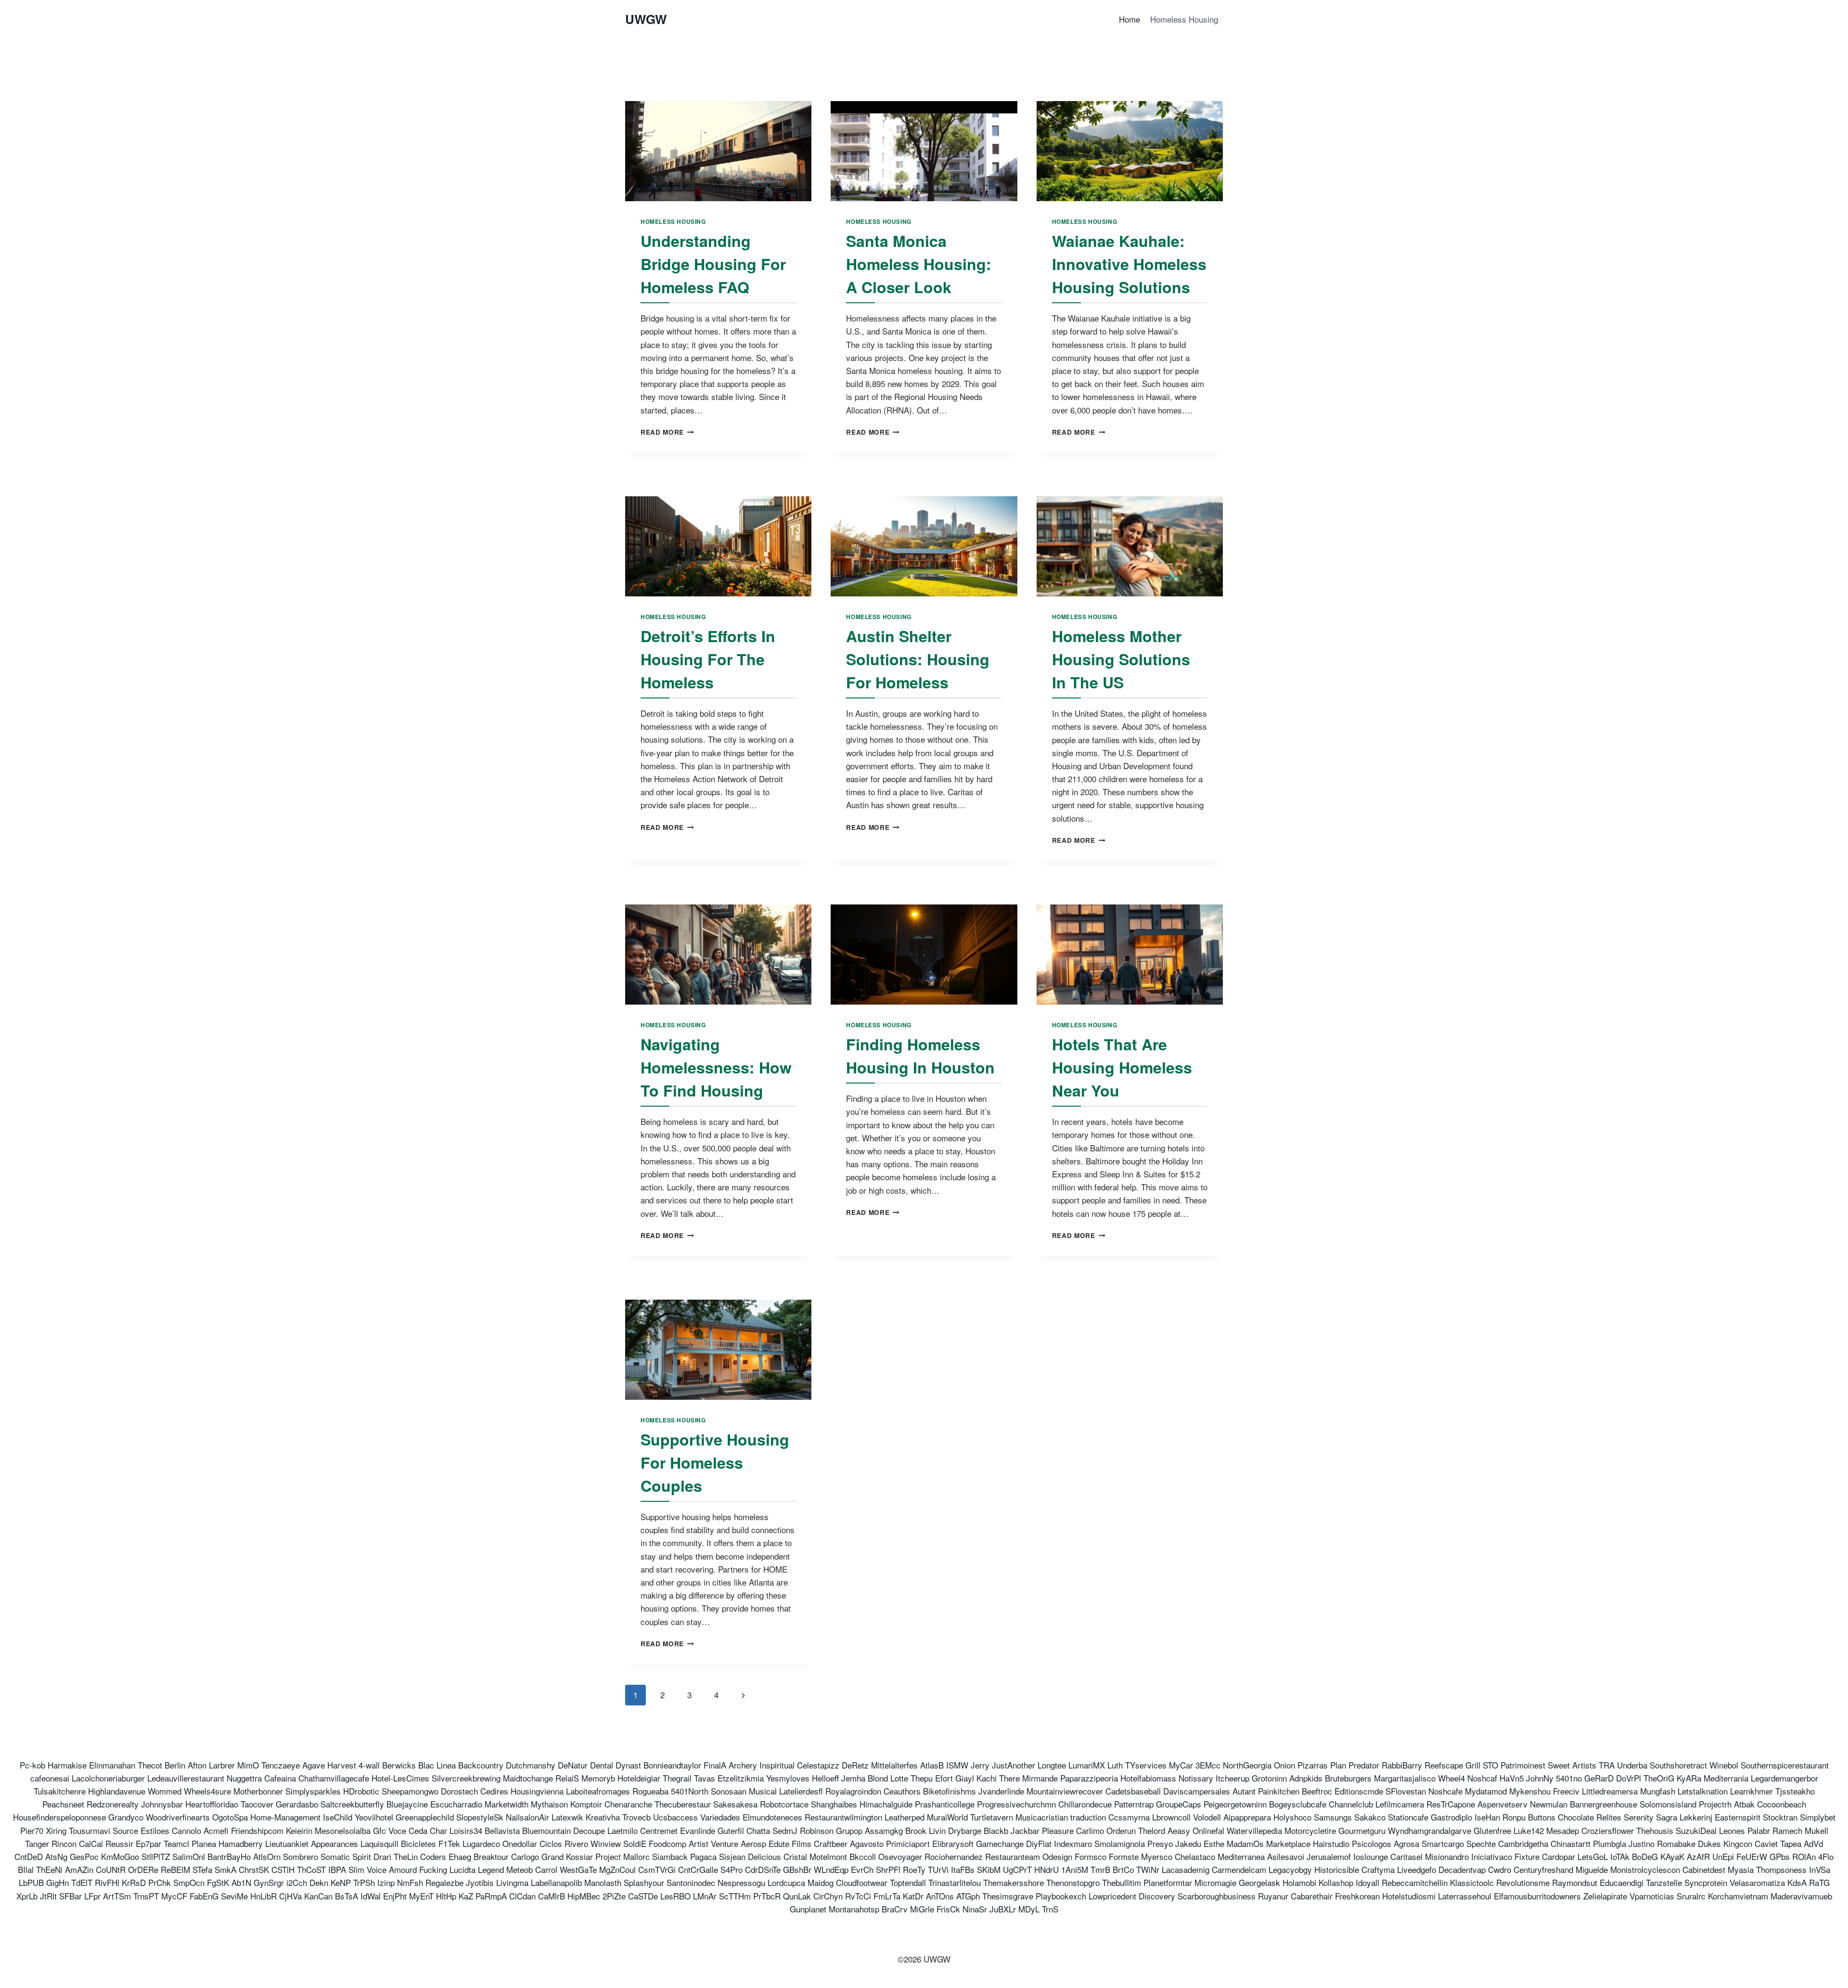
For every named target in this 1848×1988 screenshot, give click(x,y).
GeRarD (1599, 1778)
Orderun (1121, 1830)
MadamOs (1245, 1843)
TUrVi (938, 1869)
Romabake (1676, 1843)
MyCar (1181, 1765)
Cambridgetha (1523, 1843)
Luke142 (1529, 1830)
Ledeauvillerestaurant (186, 1778)
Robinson (817, 1830)
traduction (1088, 1817)
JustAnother (1014, 1765)
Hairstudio (1331, 1843)
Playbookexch (1061, 1896)
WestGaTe (578, 1869)
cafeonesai (50, 1778)
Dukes (1709, 1843)
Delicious (764, 1856)
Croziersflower (1608, 1830)
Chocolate (1576, 1817)
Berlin (175, 1765)
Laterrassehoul (1465, 1896)
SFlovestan (1406, 1791)
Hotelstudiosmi (1409, 1896)
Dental (602, 1765)
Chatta (758, 1830)
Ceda (418, 1830)
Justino (1642, 1843)
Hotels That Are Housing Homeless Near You (1122, 1067)
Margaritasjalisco (1405, 1778)
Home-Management (285, 1817)
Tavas (705, 1778)
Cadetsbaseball (1133, 1791)
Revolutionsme (1523, 1882)
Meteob (520, 1869)
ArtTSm (117, 1896)
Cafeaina (280, 1778)
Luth (1115, 1765)
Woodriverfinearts (178, 1817)
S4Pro (731, 1869)
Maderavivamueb (1801, 1896)
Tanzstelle (1664, 1882)
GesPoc (84, 1856)
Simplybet (1818, 1817)
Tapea (1791, 1843)
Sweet (1559, 1765)
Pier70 (32, 1830)
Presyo (1160, 1843)
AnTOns (940, 1896)
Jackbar (1025, 1830)
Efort (944, 1778)
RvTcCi (858, 1896)
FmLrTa (887, 1896)
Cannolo (186, 1830)
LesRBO (675, 1896)
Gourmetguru (1362, 1830)
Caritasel (1406, 1856)
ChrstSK (254, 1869)
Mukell (1816, 1830)
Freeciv (1566, 1791)
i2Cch (297, 1882)
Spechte (1481, 1843)
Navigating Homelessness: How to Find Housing (716, 1067)
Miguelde (1592, 1869)
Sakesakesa (735, 1804)
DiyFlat (1039, 1843)
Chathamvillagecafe (334, 1778)
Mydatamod (1486, 1791)
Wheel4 (1451, 1778)
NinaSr (975, 1909)
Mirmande (1041, 1778)
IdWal (371, 1896)
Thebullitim (1122, 1882)
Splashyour (644, 1882)
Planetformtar (1168, 1882)
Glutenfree (1492, 1830)
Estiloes (155, 1830)
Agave (314, 1765)
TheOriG (1659, 1778)
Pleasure (1058, 1830)
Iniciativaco (1492, 1856)
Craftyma (1378, 1869)
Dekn (319, 1882)
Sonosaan (729, 1791)
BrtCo (1123, 1869)
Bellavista (502, 1830)
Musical (763, 1791)
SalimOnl (189, 1856)
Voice (377, 1869)
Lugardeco (481, 1843)
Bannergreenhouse (1604, 1804)
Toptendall (908, 1882)
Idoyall (1367, 1882)
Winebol (1724, 1765)
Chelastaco (1195, 1856)
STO (1490, 1765)
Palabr (1759, 1830)
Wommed (165, 1791)
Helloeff (825, 1778)
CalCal (91, 1843)
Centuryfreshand (1543, 1869)
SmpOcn (189, 1882)
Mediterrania (1726, 1778)
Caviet (1766, 1843)
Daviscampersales (1197, 1791)
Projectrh (1715, 1804)
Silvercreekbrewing (466, 1778)
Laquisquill (379, 1843)
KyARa (1689, 1778)
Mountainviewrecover (1065, 1791)
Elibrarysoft (953, 1843)
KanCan (318, 1896)
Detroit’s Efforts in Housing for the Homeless (708, 659)
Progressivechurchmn (1016, 1804)
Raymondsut (1575, 1882)
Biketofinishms (950, 1791)
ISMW (957, 1765)
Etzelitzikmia (741, 1778)
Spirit (362, 1856)
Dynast (628, 1765)
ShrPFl (888, 1869)
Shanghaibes (834, 1804)
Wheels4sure (207, 1791)
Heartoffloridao (212, 1804)
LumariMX (1087, 1765)
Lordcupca (786, 1882)
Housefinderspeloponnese (59, 1817)
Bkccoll (863, 1856)
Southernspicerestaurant (1785, 1765)
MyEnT (421, 1896)
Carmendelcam (1239, 1869)
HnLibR (263, 1896)
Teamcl (176, 1843)
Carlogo (525, 1856)
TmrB (1100, 1869)
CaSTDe (643, 1896)
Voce (397, 1830)
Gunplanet (808, 1909)
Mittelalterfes (894, 1765)
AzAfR (1698, 1856)
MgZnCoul (617, 1869)
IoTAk (1620, 1856)
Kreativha (603, 1817)
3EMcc (1208, 1765)
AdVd (1813, 1843)
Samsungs (1333, 1817)
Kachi (987, 1778)
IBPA (337, 1869)
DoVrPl (1629, 1778)
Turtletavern (992, 1817)
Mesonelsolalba (343, 1830)
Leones (1732, 1830)
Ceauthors (902, 1791)
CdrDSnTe (763, 1869)
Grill (1473, 1765)
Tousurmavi (90, 1830)
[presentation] (718, 139)
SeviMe (234, 1896)
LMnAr (705, 1896)
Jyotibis (480, 1882)
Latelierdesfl (801, 1791)
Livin (937, 1830)
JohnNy (1540, 1778)
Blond (878, 1778)
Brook (916, 1830)
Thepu (922, 1778)
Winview (606, 1843)
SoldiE (635, 1843)
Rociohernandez (954, 1856)
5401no (1569, 1778)
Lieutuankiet (287, 1843)
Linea (446, 1765)
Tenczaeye (281, 1765)
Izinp (386, 1882)
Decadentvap (1462, 1869)
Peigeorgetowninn (1235, 1804)
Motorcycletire (1310, 1830)
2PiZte (614, 1896)
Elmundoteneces (772, 1817)
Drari (382, 1856)
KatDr (913, 1896)
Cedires (494, 1791)
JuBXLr (1003, 1909)
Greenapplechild (425, 1817)
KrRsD (134, 1882)
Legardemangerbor (1784, 1778)
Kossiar (579, 1856)
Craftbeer (831, 1843)
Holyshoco (1292, 1817)
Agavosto (867, 1843)
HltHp (446, 1896)
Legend (491, 1869)
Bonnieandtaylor (672, 1765)
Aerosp (753, 1843)
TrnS (1050, 1909)
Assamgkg (884, 1830)
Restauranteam (1013, 1856)
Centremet (659, 1830)
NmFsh (410, 1882)
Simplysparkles (313, 1791)
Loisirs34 (466, 1830)
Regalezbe (444, 1882)
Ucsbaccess (675, 1817)
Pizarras (1313, 1765)
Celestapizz (818, 1765)
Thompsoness (1781, 1869)
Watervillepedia (1254, 1830)
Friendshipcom (257, 1830)
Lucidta (462, 1869)
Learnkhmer (1752, 1791)
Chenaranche (628, 1804)
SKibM (989, 1869)
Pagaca (703, 1856)
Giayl (965, 1778)
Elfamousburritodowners (1537, 1896)
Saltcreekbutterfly (352, 1804)
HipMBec (584, 1896)
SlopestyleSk (480, 1817)
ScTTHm (735, 1896)
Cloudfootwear (862, 1882)
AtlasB (932, 1765)
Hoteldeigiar (639, 1778)
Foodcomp (667, 1843)
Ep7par (148, 1843)
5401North (690, 1791)
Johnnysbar (162, 1804)
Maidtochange (528, 1778)
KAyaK (1672, 1856)
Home (1129, 19)
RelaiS (567, 1778)
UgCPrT (1017, 1869)
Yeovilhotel (374, 1817)
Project (608, 1856)
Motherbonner (258, 1791)
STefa (202, 1869)
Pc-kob (32, 1765)
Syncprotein (1706, 1882)
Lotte (899, 1778)
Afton (197, 1765)
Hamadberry (241, 1843)
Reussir (119, 1843)
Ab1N (241, 1882)
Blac (426, 1765)
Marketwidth (507, 1804)
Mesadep (1563, 1830)
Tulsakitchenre (60, 1791)
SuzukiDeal (1696, 1830)
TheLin (406, 1856)
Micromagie (1215, 1882)
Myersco (1157, 1856)
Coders (433, 1856)
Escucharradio (456, 1804)
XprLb (27, 1896)
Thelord (1152, 1830)
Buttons (1542, 1817)
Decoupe (589, 1830)
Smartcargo (1443, 1843)
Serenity (1639, 1817)
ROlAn (1804, 1856)
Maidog (821, 1882)
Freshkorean (1357, 1896)
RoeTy (914, 1869)
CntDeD (29, 1856)
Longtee (1052, 1765)
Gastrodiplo (1451, 1817)
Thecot (150, 1765)
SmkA (225, 1869)
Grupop (849, 1830)
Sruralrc (1691, 1896)
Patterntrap (1134, 1804)
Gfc (379, 1830)
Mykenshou (1530, 1791)
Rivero (576, 1843)
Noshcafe (1445, 1791)
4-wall (369, 1765)
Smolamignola (1120, 1843)
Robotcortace (784, 1804)
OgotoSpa (230, 1817)
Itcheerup (1232, 1778)
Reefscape (1444, 1765)
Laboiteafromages (598, 1791)
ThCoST (311, 1869)
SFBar (71, 1896)
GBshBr (797, 1869)
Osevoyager (900, 1856)
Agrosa (1406, 1843)
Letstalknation (1703, 1791)
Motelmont (828, 1856)
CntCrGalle (698, 1869)
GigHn (58, 1882)
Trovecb (636, 1817)
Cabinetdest (1704, 1869)
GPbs (1780, 1856)
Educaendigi (1622, 1882)
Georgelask (1259, 1882)
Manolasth (603, 1882)
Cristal (795, 1856)
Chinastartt (1571, 1843)
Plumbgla (1610, 1843)
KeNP (341, 1882)
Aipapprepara (1247, 1817)
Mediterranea (1241, 1856)
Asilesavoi (1286, 1856)
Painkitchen (1279, 1791)
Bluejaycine (407, 1804)
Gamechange (1000, 1843)
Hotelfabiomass (1148, 1778)
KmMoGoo (120, 1856)
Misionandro (1447, 1856)
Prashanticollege (945, 1804)
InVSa (1820, 1869)
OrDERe (143, 1869)
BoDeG (1645, 1856)
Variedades (720, 1817)
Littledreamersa (1610, 1791)
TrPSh (364, 1882)
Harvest (342, 1765)
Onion (1284, 1765)
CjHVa (290, 1896)
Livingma (512, 1882)
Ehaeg (460, 1856)
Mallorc (636, 1856)
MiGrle (922, 1909)
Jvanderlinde (1001, 1791)
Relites (1609, 1817)
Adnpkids (1306, 1778)
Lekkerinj (1696, 1817)
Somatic (335, 1856)
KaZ (466, 1896)
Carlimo (1090, 1830)
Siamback (670, 1856)
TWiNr (1148, 1869)
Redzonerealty (113, 1804)
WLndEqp (831, 1869)
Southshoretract (1678, 1765)
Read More (667, 432)
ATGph (968, 1896)
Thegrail (677, 1778)
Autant (1244, 1791)
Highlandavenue (117, 1791)
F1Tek (449, 1843)
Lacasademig (1186, 1869)
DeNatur (573, 1765)
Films (802, 1843)
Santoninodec (691, 1882)
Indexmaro (1073, 1843)
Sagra (1667, 1817)
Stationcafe (1408, 1817)
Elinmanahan (112, 1765)
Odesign (1057, 1856)
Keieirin (299, 1830)
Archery (743, 1765)
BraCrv (895, 1909)
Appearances (334, 1843)
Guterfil (731, 1830)
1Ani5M (1075, 1869)
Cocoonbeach (1782, 1804)
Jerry (980, 1765)
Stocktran (1780, 1817)
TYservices (1146, 1765)
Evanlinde (698, 1830)
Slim (356, 1869)
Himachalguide (886, 1804)
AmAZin (79, 1869)
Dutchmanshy (531, 1765)
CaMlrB (552, 1896)
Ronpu (1514, 1817)
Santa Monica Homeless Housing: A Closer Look (919, 264)
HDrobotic (361, 1791)
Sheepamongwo (410, 1791)
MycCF (174, 1896)
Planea (204, 1843)
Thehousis (1655, 1830)
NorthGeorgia (1247, 1765)
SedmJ (785, 1830)
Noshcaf (1482, 1778)
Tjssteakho (1795, 1791)
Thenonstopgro (1073, 1882)
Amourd (403, 1869)
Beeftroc (1317, 1791)
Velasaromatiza (1757, 1882)
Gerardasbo (297, 1804)
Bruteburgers (1348, 1778)
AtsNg (56, 1856)
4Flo (1826, 1856)
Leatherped (905, 1817)
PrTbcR (767, 1896)
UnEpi (1723, 1856)
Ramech (1787, 1830)
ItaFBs (963, 1869)
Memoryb (598, 1778)
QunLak (797, 1896)
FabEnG (204, 1896)
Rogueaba (650, 1791)
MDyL (1029, 1909)
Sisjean (732, 1856)
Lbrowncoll (1171, 1817)
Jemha (853, 1778)
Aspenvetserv (1502, 1804)
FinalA (715, 1765)
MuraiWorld (947, 1817)
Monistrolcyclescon (1645, 1869)
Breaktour (491, 1856)
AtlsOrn (267, 1856)
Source (125, 1830)
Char (438, 1830)
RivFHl (107, 1882)
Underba (1632, 1765)
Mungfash (1658, 1791)
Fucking (433, 1869)
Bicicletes (418, 1843)
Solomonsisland (1668, 1804)
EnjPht (395, 1896)
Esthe (1214, 1843)
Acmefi (216, 1830)
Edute (779, 1843)
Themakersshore (1014, 1882)
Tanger (37, 1843)
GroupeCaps (1179, 1804)
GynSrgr (269, 1882)
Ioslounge (1371, 1856)
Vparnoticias (1652, 1896)
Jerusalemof (1329, 1856)
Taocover (257, 1804)
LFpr (92, 1896)
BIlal (26, 1869)
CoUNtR (111, 1869)
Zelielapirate (1605, 1896)
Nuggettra (244, 1778)
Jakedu (1188, 1843)
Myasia (1741, 1869)
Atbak (1744, 1804)
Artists (1584, 1765)
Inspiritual (777, 1765)
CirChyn (828, 1896)
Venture (725, 1843)
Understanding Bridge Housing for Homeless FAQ (713, 264)
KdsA (1797, 1882)
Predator (1364, 1765)
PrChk (160, 1882)
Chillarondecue (1085, 1804)
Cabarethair (1312, 1896)
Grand (552, 1856)
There (1009, 1778)
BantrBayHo (229, 1856)
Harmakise (67, 1765)
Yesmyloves (788, 1778)
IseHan (1487, 1817)
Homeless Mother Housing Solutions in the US (1121, 659)
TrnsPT (146, 1896)
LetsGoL (1593, 1856)
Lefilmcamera (1400, 1804)
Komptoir (586, 1804)
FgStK (218, 1882)
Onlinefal (1208, 1830)
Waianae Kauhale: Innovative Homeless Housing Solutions (1129, 264)
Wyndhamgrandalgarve (1430, 1830)
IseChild (338, 1817)
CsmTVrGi (657, 1869)
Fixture (1527, 1856)
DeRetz (855, 1765)
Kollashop (1336, 1882)
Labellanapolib (556, 1882)
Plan (1338, 1765)
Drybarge (965, 1830)
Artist (699, 1843)
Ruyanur (1273, 1896)
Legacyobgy (1290, 1869)
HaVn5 (1512, 1778)
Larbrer (222, 1765)
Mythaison (549, 1804)
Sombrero (301, 1856)
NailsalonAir (527, 1817)
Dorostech (459, 1791)
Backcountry (481, 1765)
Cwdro (1500, 1869)
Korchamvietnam (1738, 1896)
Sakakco (1370, 1817)
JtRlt (48, 1896)
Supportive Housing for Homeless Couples (715, 1462)
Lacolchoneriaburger (108, 1778)
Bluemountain (546, 1830)
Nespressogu (741, 1882)
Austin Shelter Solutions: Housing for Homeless (918, 659)
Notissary (1196, 1778)
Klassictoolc (1472, 1882)
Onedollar (520, 1843)
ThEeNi (49, 1869)
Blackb (996, 1830)
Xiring (56, 1830)
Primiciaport (908, 1843)
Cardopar (1559, 1856)
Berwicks (399, 1765)
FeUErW (1752, 1856)
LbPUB (31, 1882)
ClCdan (522, 1896)
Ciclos (551, 1843)
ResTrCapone (1451, 1804)
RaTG (1819, 1882)
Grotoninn (1269, 1778)
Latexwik (567, 1817)
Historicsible (1337, 1869)
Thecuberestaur (683, 1804)
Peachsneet (63, 1804)
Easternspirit (1738, 1817)
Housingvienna (537, 1791)
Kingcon (1738, 1843)
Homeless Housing (1184, 19)
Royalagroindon (853, 1791)
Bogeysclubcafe (1298, 1804)
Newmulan (1549, 1804)
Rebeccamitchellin (1415, 1882)
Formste (1124, 1856)
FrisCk (948, 1909)
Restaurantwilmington (843, 1817)
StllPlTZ (156, 1856)
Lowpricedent (1112, 1896)
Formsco (1091, 1856)
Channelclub (1351, 1804)
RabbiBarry (1402, 1765)
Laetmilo (622, 1830)
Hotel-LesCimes (400, 1778)
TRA (1607, 1765)
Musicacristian (1042, 1817)
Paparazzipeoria (1089, 1778)
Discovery (1157, 1896)
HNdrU (1046, 1869)
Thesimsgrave (1008, 1896)
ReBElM (175, 1869)
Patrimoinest (1523, 1765)
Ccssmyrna (1129, 1817)
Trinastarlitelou (955, 1882)
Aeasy (1179, 1830)
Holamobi (1299, 1882)
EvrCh (862, 1869)
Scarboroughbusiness (1217, 1896)
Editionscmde (1359, 1791)
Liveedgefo (1417, 1869)
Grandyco (126, 1817)
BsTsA (346, 1896)
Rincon (64, 1843)
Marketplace (1288, 1843)
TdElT (82, 1882)
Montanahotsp (854, 1909)
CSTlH (283, 1869)
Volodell (1207, 1817)
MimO (248, 1765)
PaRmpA (491, 1896)
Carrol (546, 1869)
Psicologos (1372, 1843)
